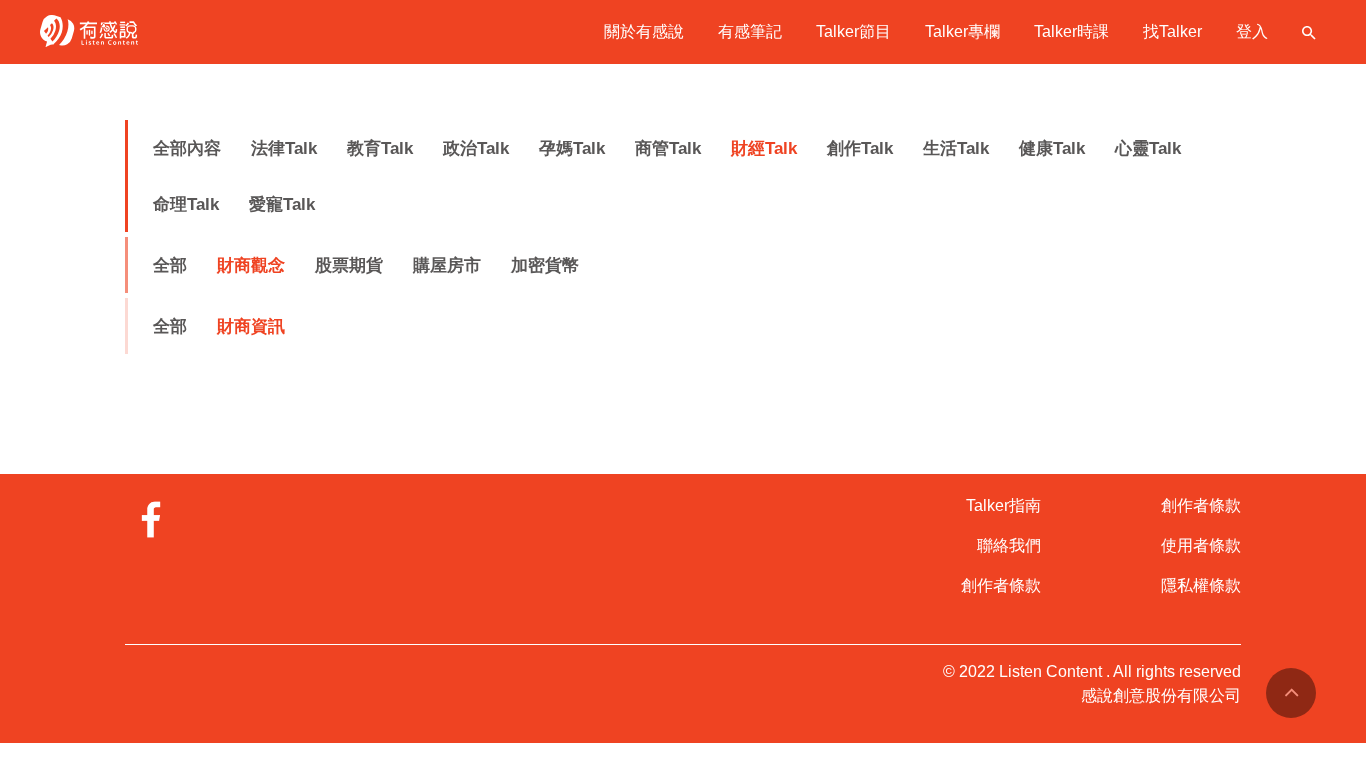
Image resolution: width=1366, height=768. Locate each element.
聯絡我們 (1009, 545)
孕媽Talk (572, 148)
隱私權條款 (1201, 585)
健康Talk (1052, 148)
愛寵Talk (282, 204)
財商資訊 (251, 326)
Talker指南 (1003, 505)
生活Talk (956, 148)
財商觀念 (251, 265)
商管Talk (668, 148)
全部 (170, 265)
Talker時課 (1071, 31)
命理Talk (186, 204)
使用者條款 (1201, 545)
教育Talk (380, 148)
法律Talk (284, 148)
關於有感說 (644, 31)
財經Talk (764, 148)
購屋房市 (447, 265)
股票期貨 (349, 265)
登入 (1252, 31)
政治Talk (476, 148)
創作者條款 (1001, 585)
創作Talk (860, 148)
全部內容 (187, 148)
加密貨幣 (545, 265)
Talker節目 (853, 31)
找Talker (1172, 31)
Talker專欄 (962, 31)
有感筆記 (750, 31)
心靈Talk (1148, 148)
